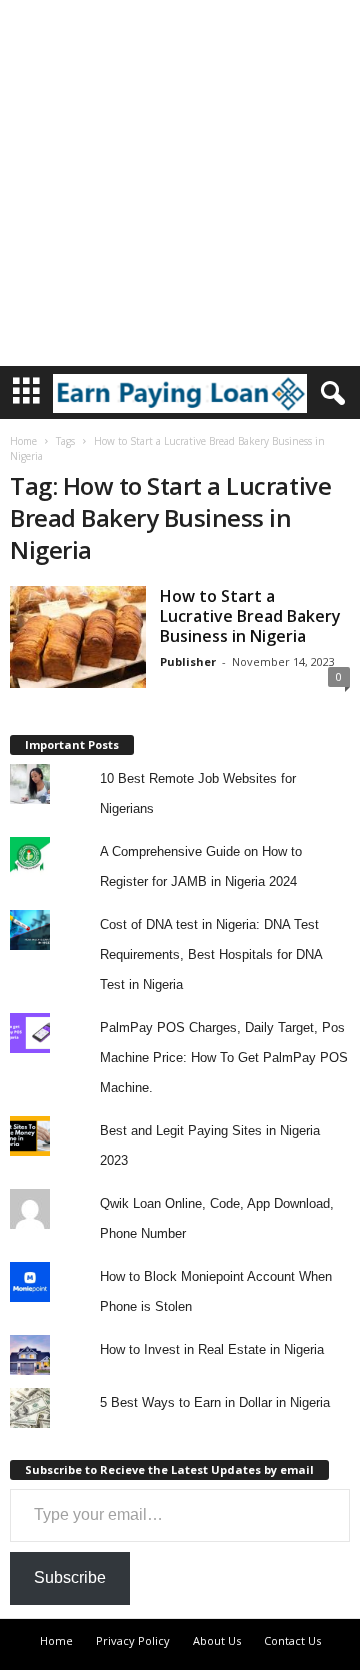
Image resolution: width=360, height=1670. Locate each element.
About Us (217, 1640)
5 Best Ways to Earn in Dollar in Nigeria (215, 1402)
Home (23, 441)
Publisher (188, 661)
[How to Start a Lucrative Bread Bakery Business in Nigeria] (78, 637)
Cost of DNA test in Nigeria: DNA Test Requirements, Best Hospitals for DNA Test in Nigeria (211, 954)
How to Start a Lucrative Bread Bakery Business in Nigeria (250, 616)
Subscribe (70, 1577)
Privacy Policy (133, 1640)
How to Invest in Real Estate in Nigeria (212, 1349)
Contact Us (292, 1640)
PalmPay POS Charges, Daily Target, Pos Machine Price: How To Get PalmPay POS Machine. (224, 1057)
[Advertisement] (180, 180)
